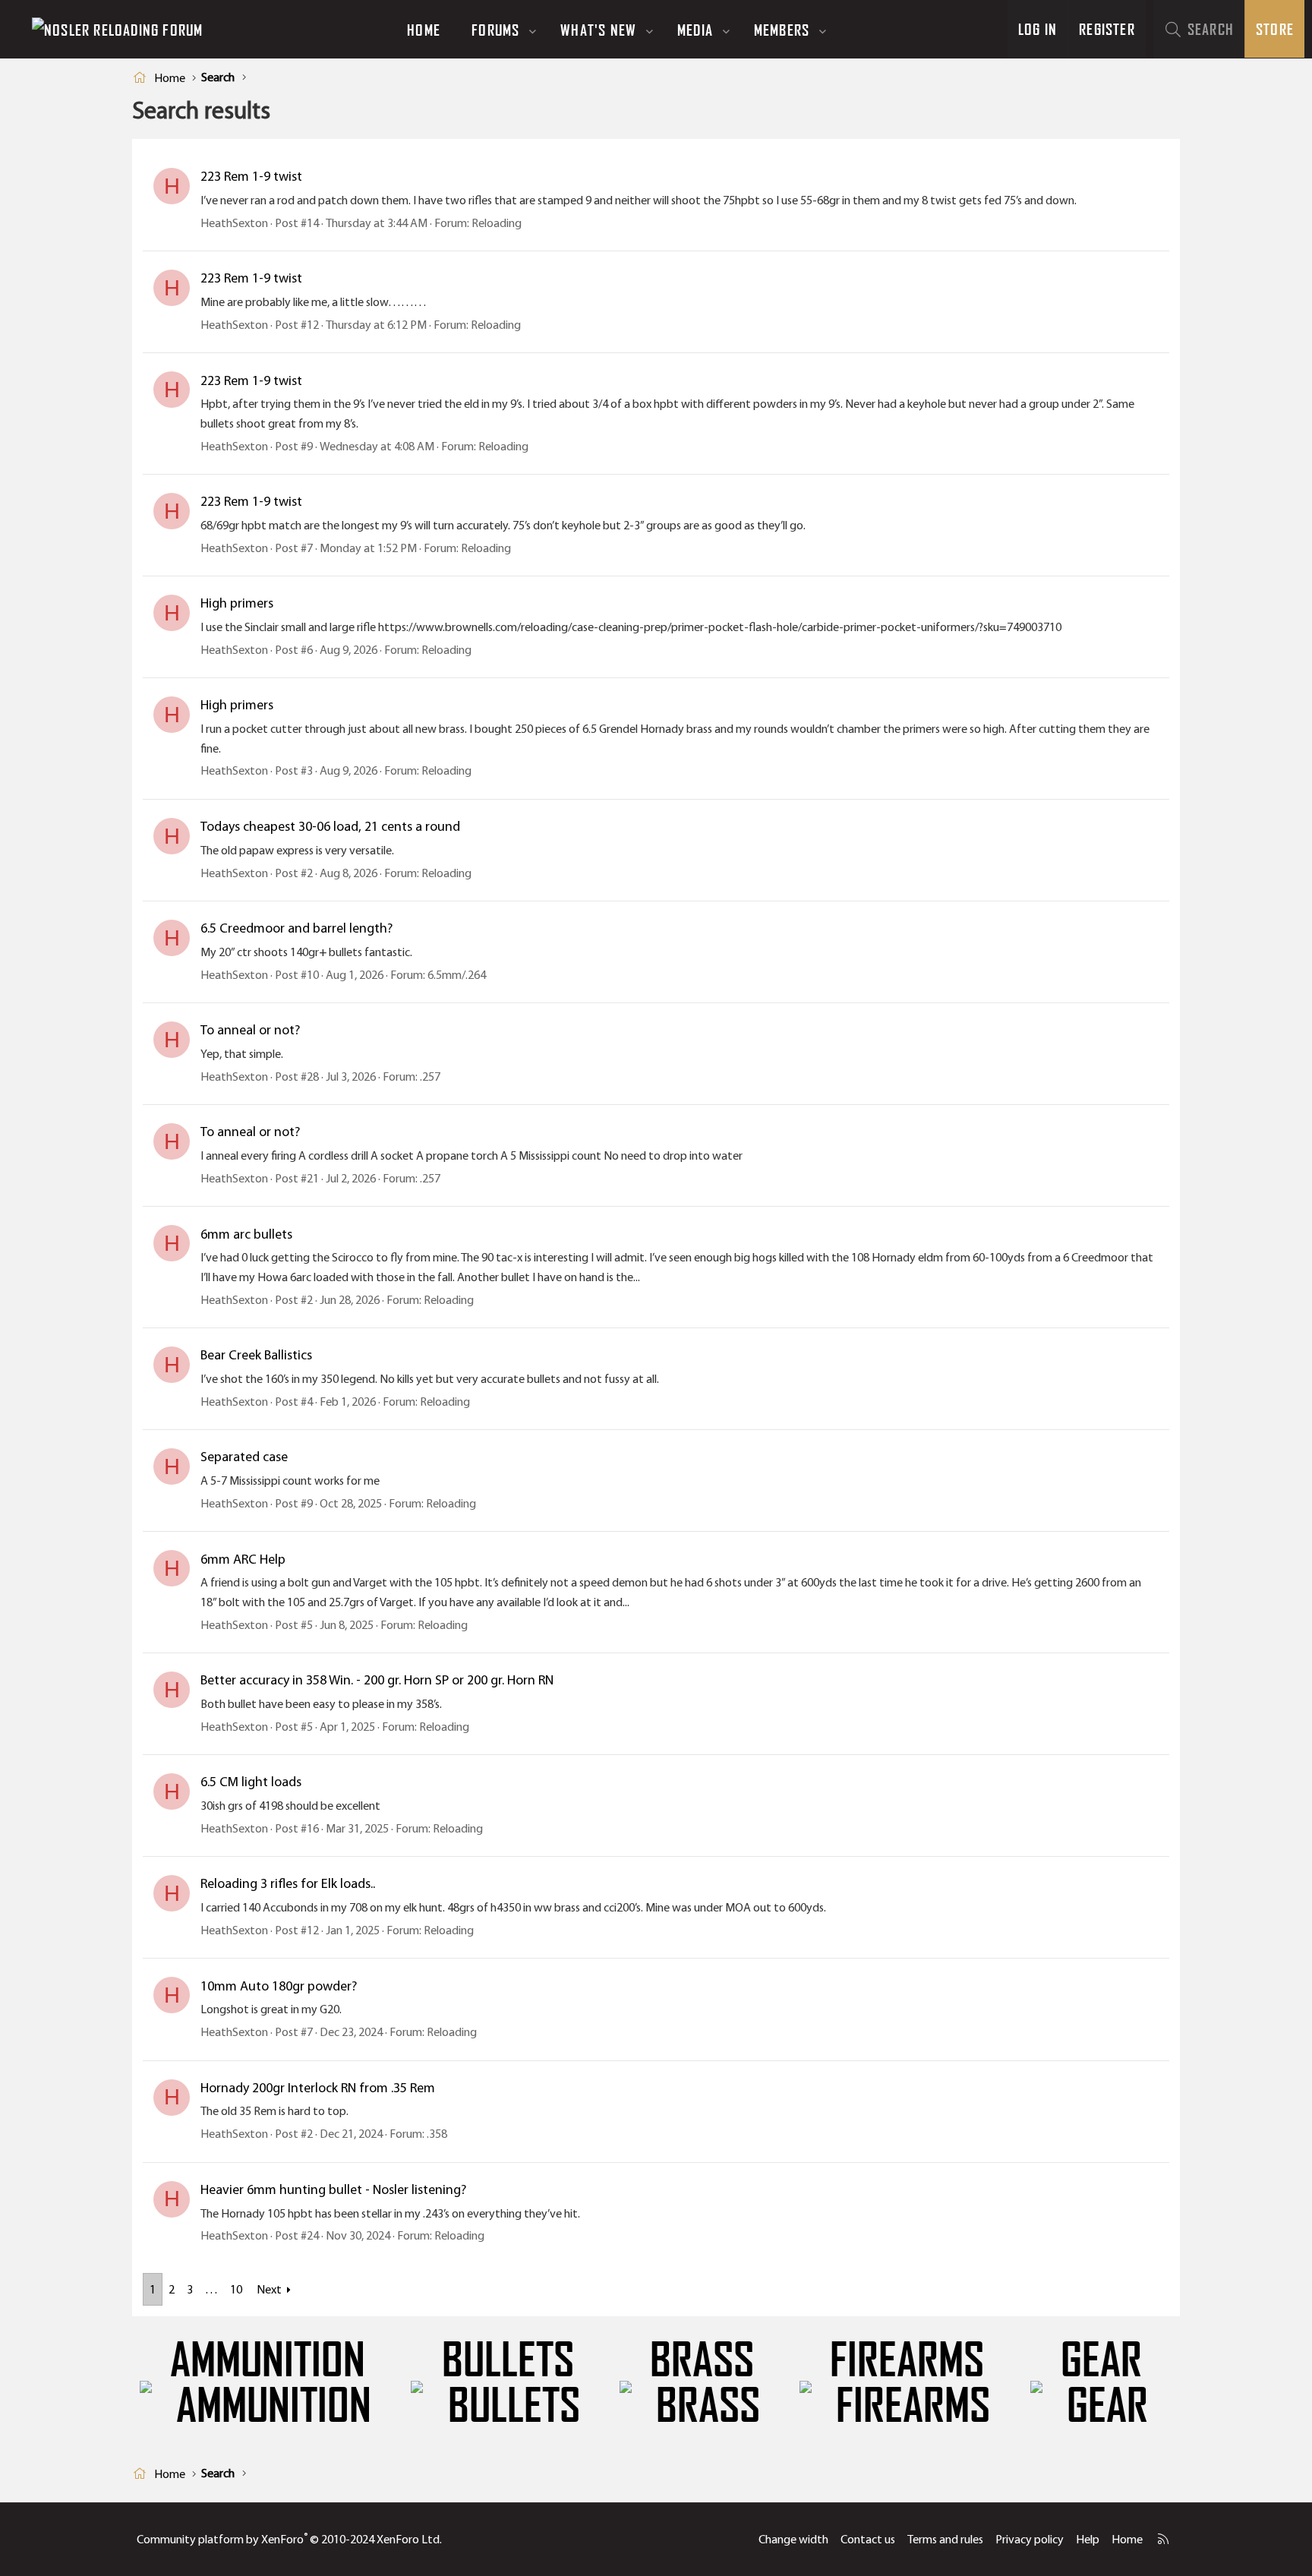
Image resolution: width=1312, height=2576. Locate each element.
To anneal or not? (250, 1030)
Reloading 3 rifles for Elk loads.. (288, 1883)
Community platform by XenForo (289, 2539)
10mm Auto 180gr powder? (279, 1986)
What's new (598, 30)
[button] (533, 30)
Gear (1101, 2360)
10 (236, 2289)
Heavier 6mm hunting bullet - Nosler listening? (333, 2189)
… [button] (211, 2289)
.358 (437, 2134)
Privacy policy (1030, 2539)
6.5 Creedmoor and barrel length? (296, 928)
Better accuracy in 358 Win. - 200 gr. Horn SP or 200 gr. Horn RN (377, 1680)
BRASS (702, 2360)
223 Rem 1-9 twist (251, 176)
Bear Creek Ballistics (256, 1355)
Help (1088, 2539)
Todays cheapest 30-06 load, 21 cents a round (330, 826)
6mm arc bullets (246, 1234)
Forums (495, 30)
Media (695, 30)
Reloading (497, 223)
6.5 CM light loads (251, 1782)
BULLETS (508, 2360)
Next (269, 2289)
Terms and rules (945, 2539)
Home (424, 30)
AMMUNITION (268, 2360)
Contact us (868, 2539)
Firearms (907, 2360)
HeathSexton (234, 223)
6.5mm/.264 (457, 975)
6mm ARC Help (243, 1559)
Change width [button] (793, 2539)
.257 (430, 1076)
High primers (237, 603)
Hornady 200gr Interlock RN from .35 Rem (318, 2088)
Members (782, 30)
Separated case (244, 1457)
